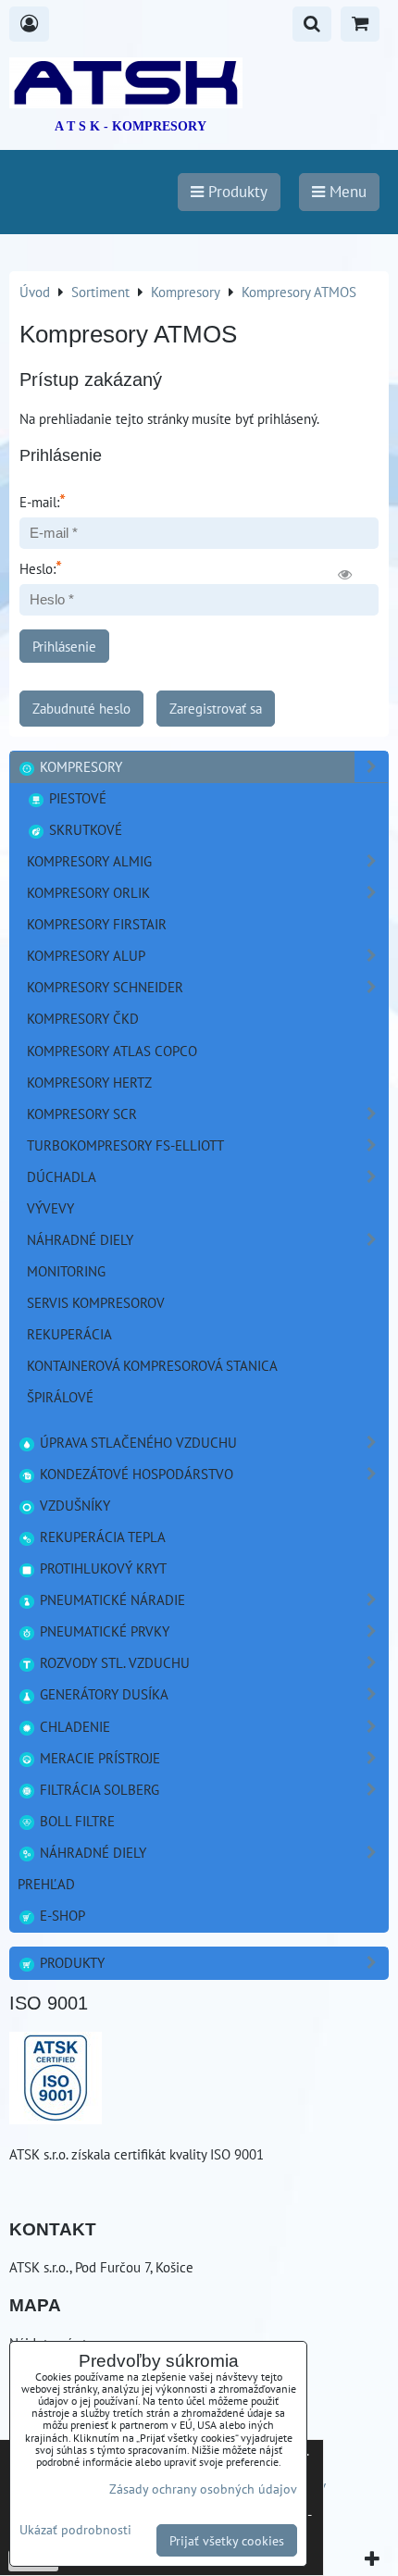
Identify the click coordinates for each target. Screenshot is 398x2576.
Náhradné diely (91, 1852)
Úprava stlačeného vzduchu (137, 1442)
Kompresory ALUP (86, 955)
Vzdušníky (73, 1505)
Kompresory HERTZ (89, 1082)
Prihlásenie (64, 646)
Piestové (76, 798)
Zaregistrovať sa (216, 708)
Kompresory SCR (82, 1114)
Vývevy (50, 1208)
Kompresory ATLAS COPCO (112, 1051)
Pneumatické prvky (103, 1631)
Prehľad (46, 1884)
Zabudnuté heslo (81, 708)
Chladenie (73, 1726)
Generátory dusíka (102, 1694)
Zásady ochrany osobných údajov (203, 2489)
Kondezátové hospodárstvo (135, 1474)
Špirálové (60, 1397)
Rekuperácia (69, 1334)
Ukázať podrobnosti (75, 2530)
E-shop (61, 1915)
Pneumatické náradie (111, 1599)
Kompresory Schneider (105, 987)
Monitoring (66, 1271)
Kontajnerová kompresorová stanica (152, 1365)
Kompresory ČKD (83, 1018)
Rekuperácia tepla (101, 1537)
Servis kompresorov (96, 1302)
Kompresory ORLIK (88, 892)
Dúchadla (62, 1176)
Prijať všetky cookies (227, 2540)
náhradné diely (80, 1239)
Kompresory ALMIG (89, 861)
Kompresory (79, 766)
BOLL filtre (75, 1821)
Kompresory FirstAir (97, 924)
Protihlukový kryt (101, 1568)
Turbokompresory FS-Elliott (125, 1145)
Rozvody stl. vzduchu (113, 1662)
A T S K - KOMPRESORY (131, 126)
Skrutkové (84, 829)
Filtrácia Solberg (98, 1789)
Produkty (70, 1962)
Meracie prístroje (98, 1758)
